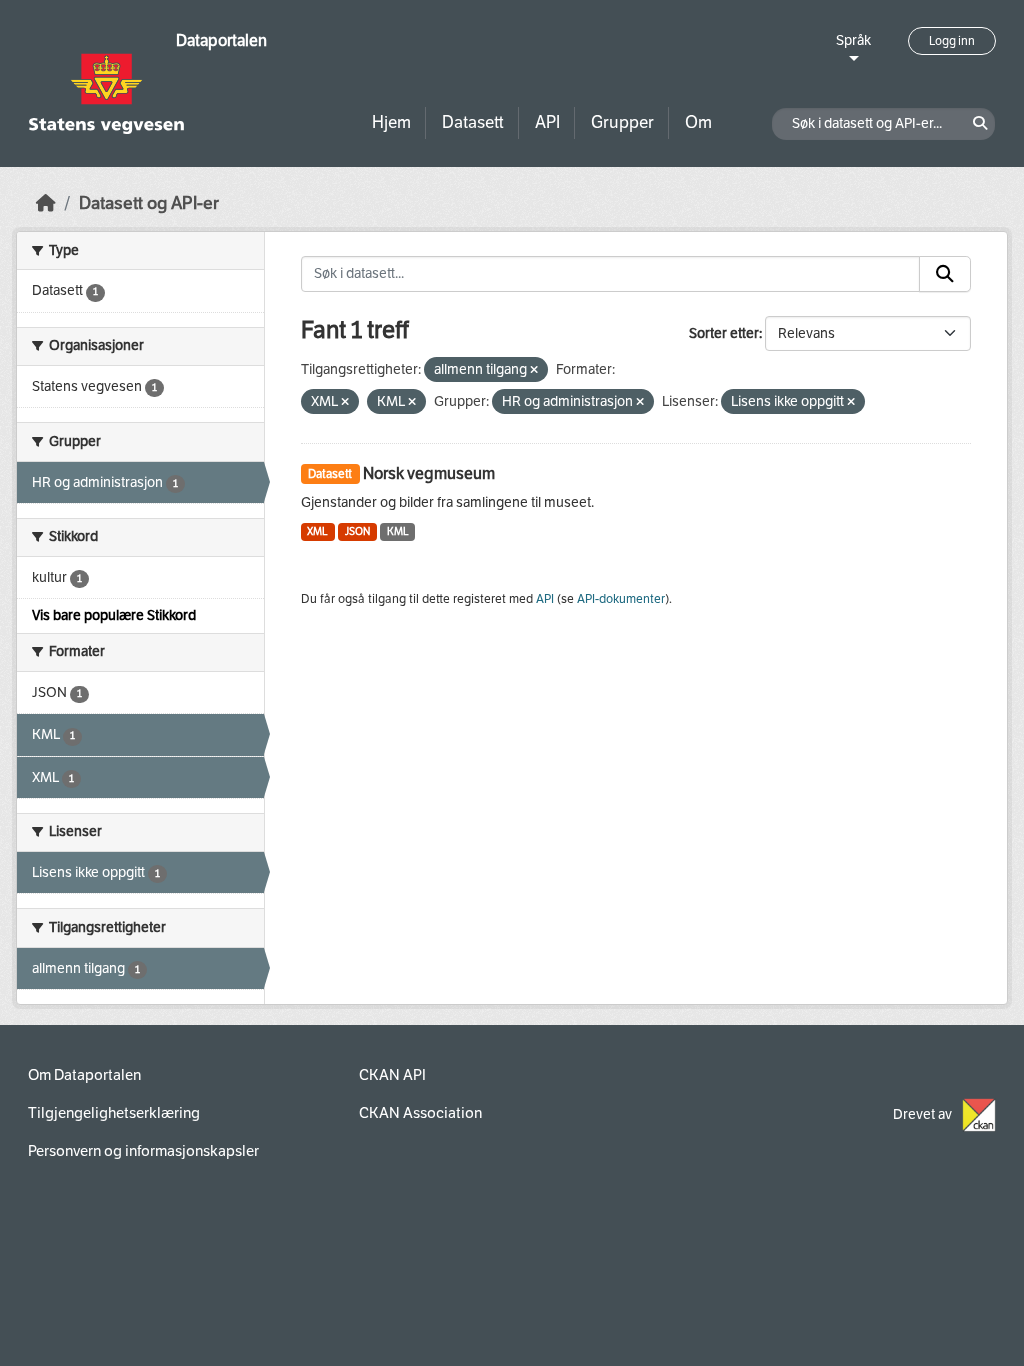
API (547, 122)
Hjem (391, 122)
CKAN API (392, 1075)
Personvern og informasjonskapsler (143, 1151)
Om (698, 122)
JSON (357, 531)
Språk (853, 40)
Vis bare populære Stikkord (114, 615)
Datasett (473, 122)
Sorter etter (724, 333)
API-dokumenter (621, 599)
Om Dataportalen (84, 1075)
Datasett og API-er (149, 203)
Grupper (622, 122)
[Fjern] (534, 370)
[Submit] (945, 274)
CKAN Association (420, 1113)
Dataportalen (221, 40)
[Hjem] (46, 203)
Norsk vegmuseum (429, 473)
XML (317, 531)
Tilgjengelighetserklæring (114, 1113)
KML (398, 531)
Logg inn (952, 41)
